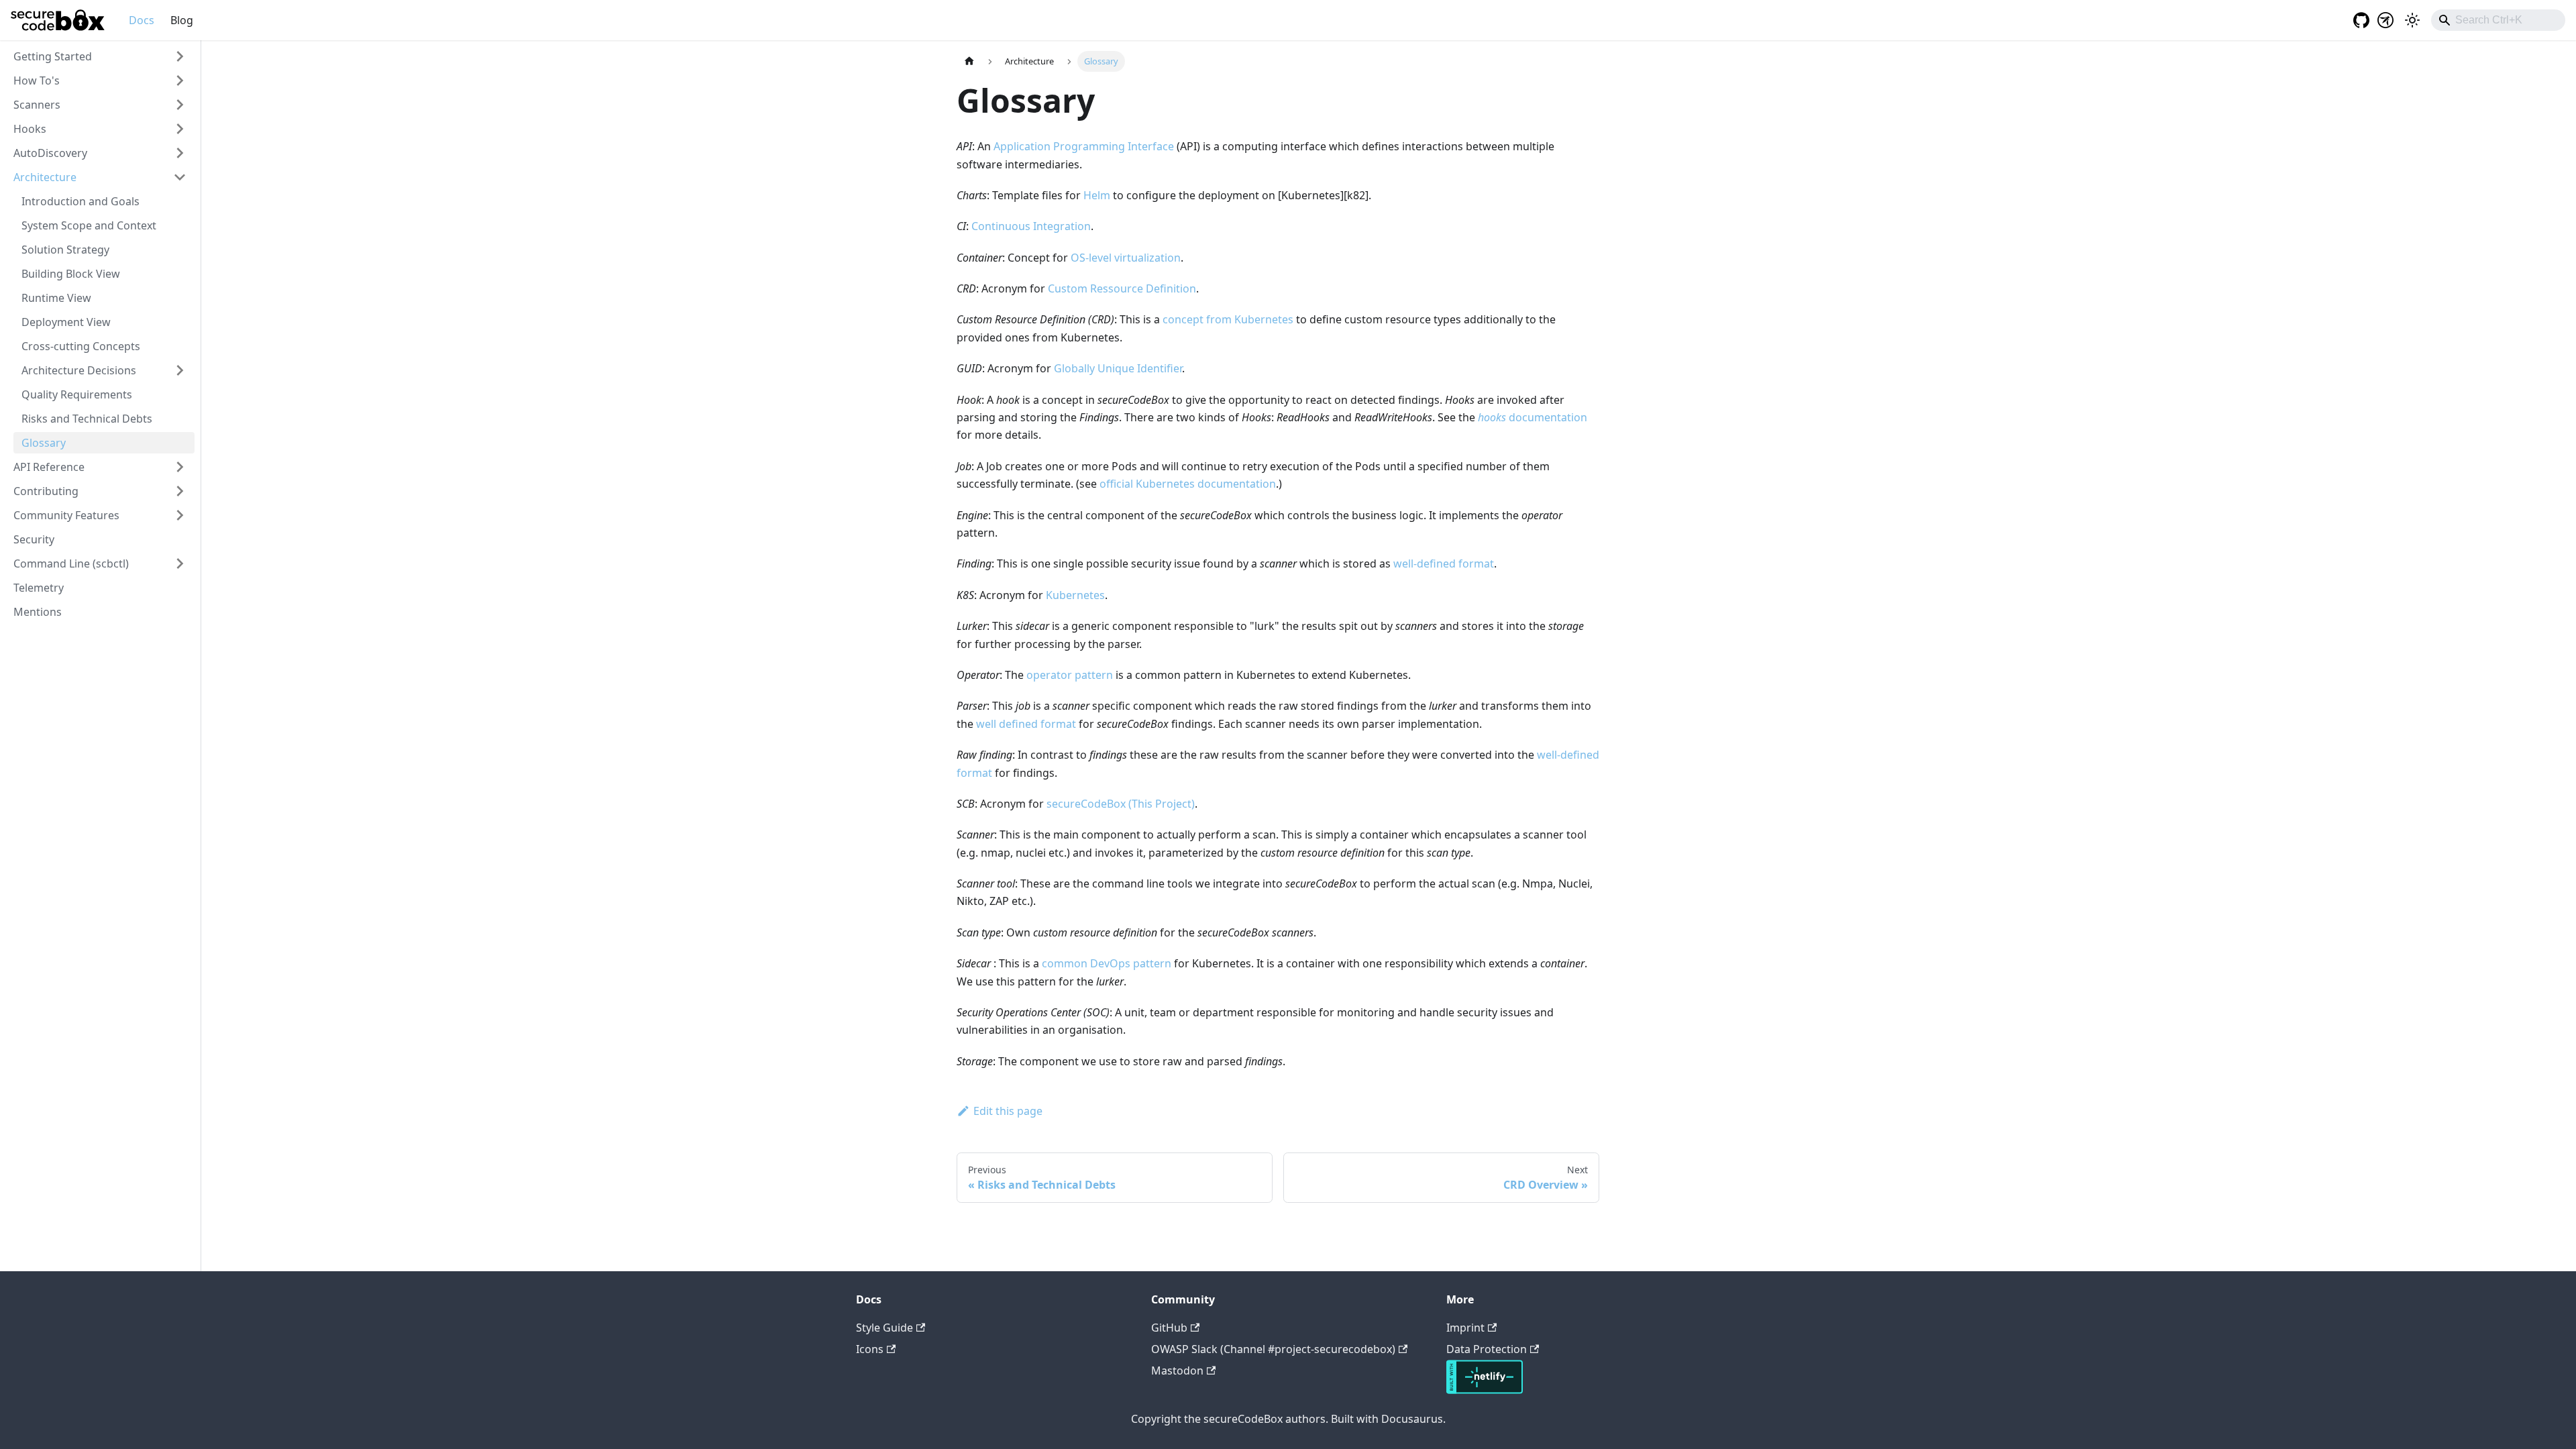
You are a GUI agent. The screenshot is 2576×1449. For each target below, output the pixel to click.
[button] (100, 56)
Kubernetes (1075, 595)
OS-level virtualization (1126, 258)
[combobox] (2498, 20)
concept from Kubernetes (1228, 319)
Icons (870, 1349)
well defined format (1026, 724)
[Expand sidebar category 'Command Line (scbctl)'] (180, 563)
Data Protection (1487, 1349)
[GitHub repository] (2357, 20)
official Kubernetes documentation (1188, 484)
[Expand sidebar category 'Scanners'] (180, 105)
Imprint (1465, 1328)
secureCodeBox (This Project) (1121, 804)
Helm (1097, 195)
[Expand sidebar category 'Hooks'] (180, 129)
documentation (1533, 417)
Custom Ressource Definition (1122, 288)
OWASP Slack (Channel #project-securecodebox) (1273, 1349)
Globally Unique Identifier (1118, 368)
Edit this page (1008, 1111)
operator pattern (1070, 675)
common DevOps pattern (1107, 963)
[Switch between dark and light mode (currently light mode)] (2412, 20)
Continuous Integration (1031, 226)
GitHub (1169, 1328)
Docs (142, 20)
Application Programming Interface (1084, 146)
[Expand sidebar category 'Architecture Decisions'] (180, 370)
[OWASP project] (2385, 20)
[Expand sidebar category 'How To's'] (180, 80)
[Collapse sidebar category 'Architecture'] (180, 177)
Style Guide (884, 1328)
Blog (182, 20)
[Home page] (969, 61)
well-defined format (1444, 563)
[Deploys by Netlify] (1485, 1390)
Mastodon (1177, 1371)
